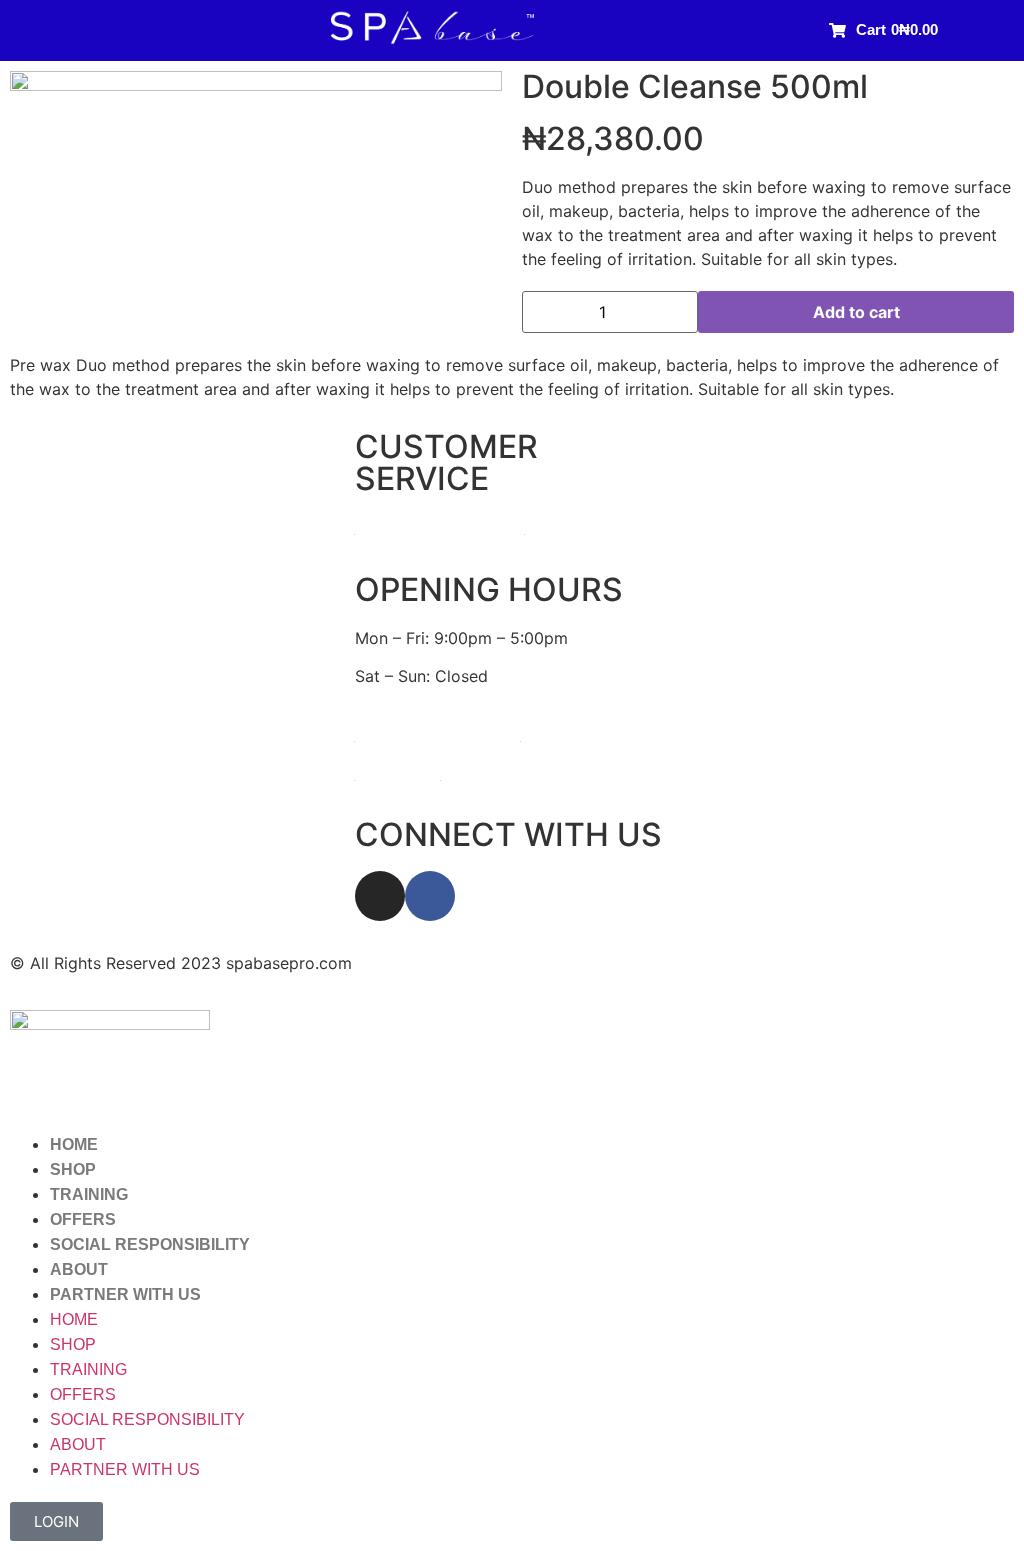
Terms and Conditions (438, 734)
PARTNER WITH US (125, 1294)
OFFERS (83, 1219)
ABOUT (79, 1269)
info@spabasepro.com (440, 527)
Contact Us (398, 773)
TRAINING (89, 1194)
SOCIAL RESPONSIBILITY (150, 1244)
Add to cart (856, 312)
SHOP (73, 1169)
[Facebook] (430, 896)
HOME (74, 1144)
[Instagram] (380, 896)
